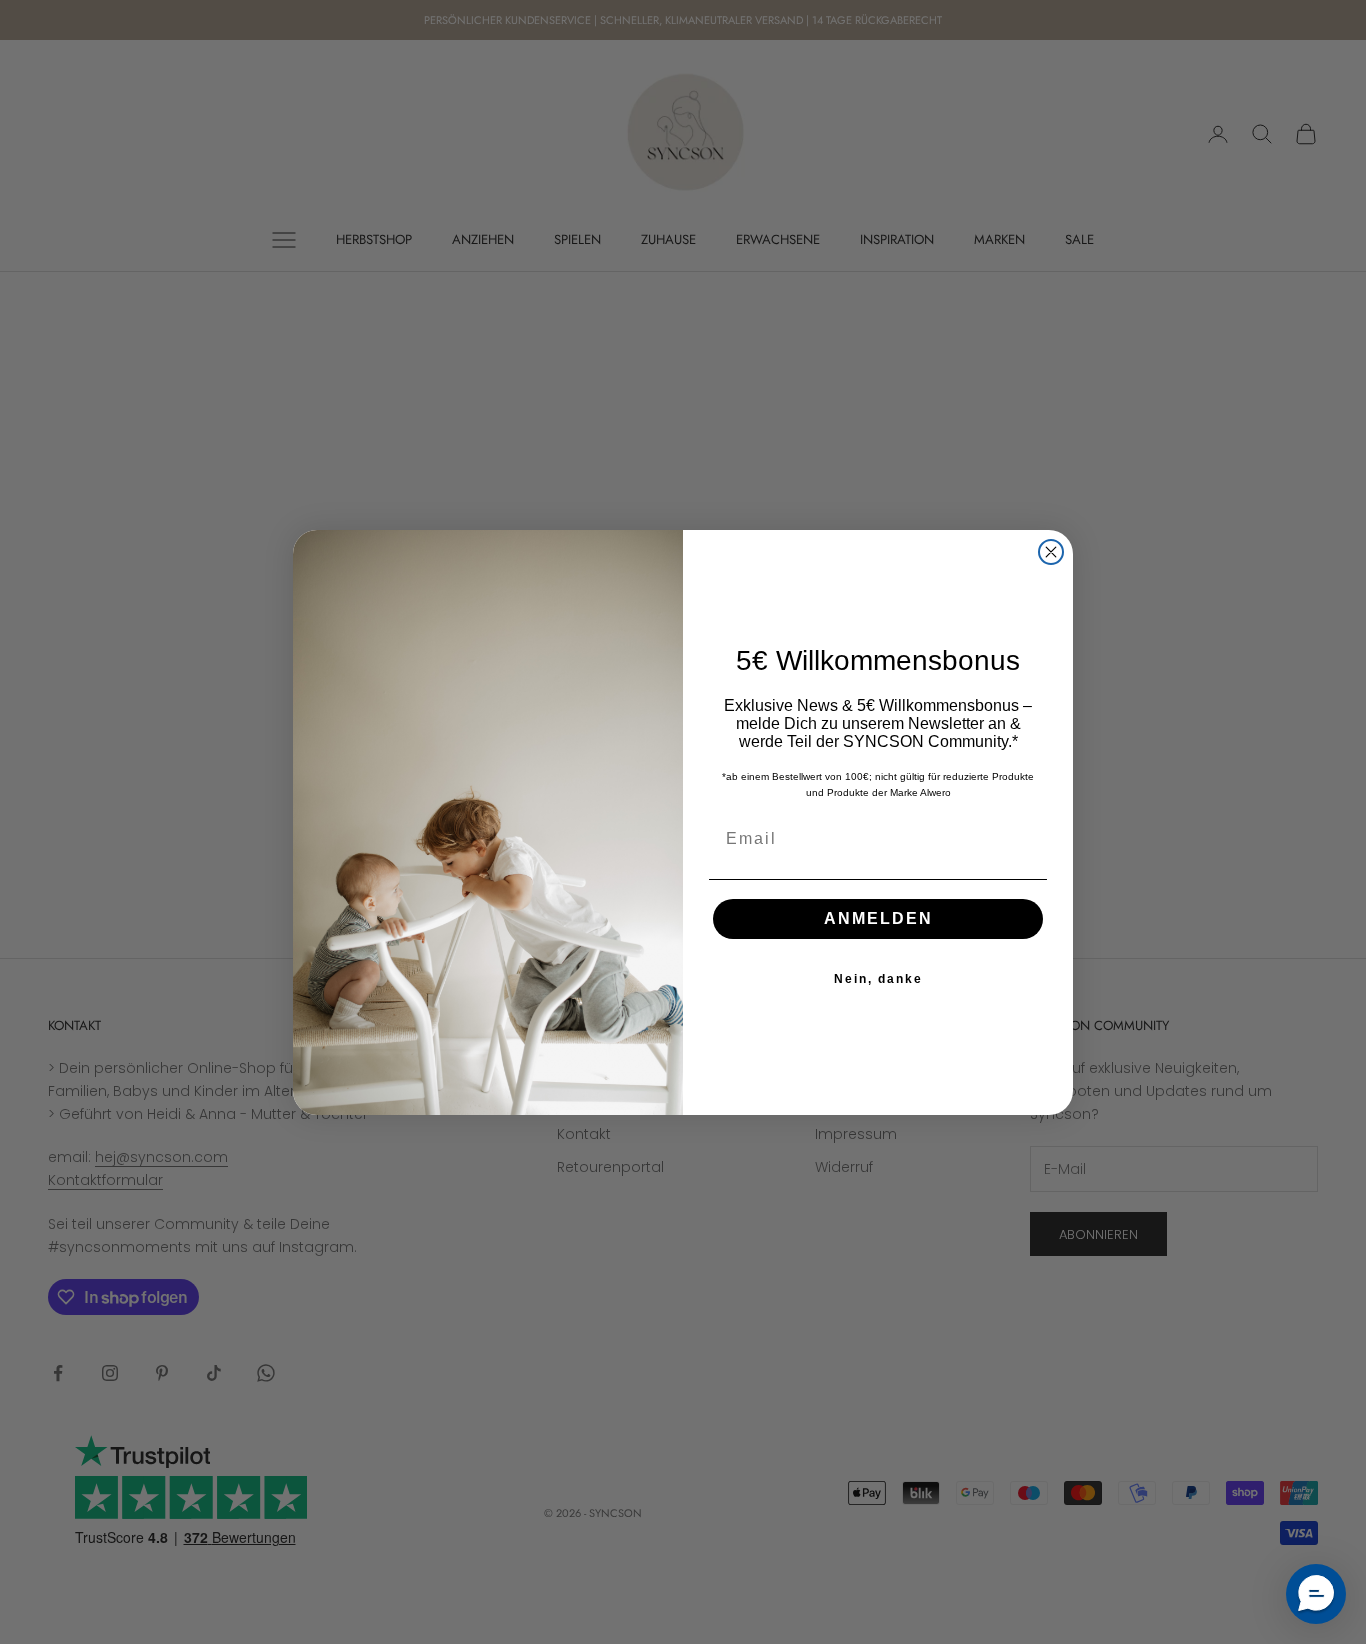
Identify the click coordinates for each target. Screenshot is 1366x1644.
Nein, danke (878, 979)
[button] (1316, 1594)
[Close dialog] (1051, 552)
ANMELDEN (878, 918)
